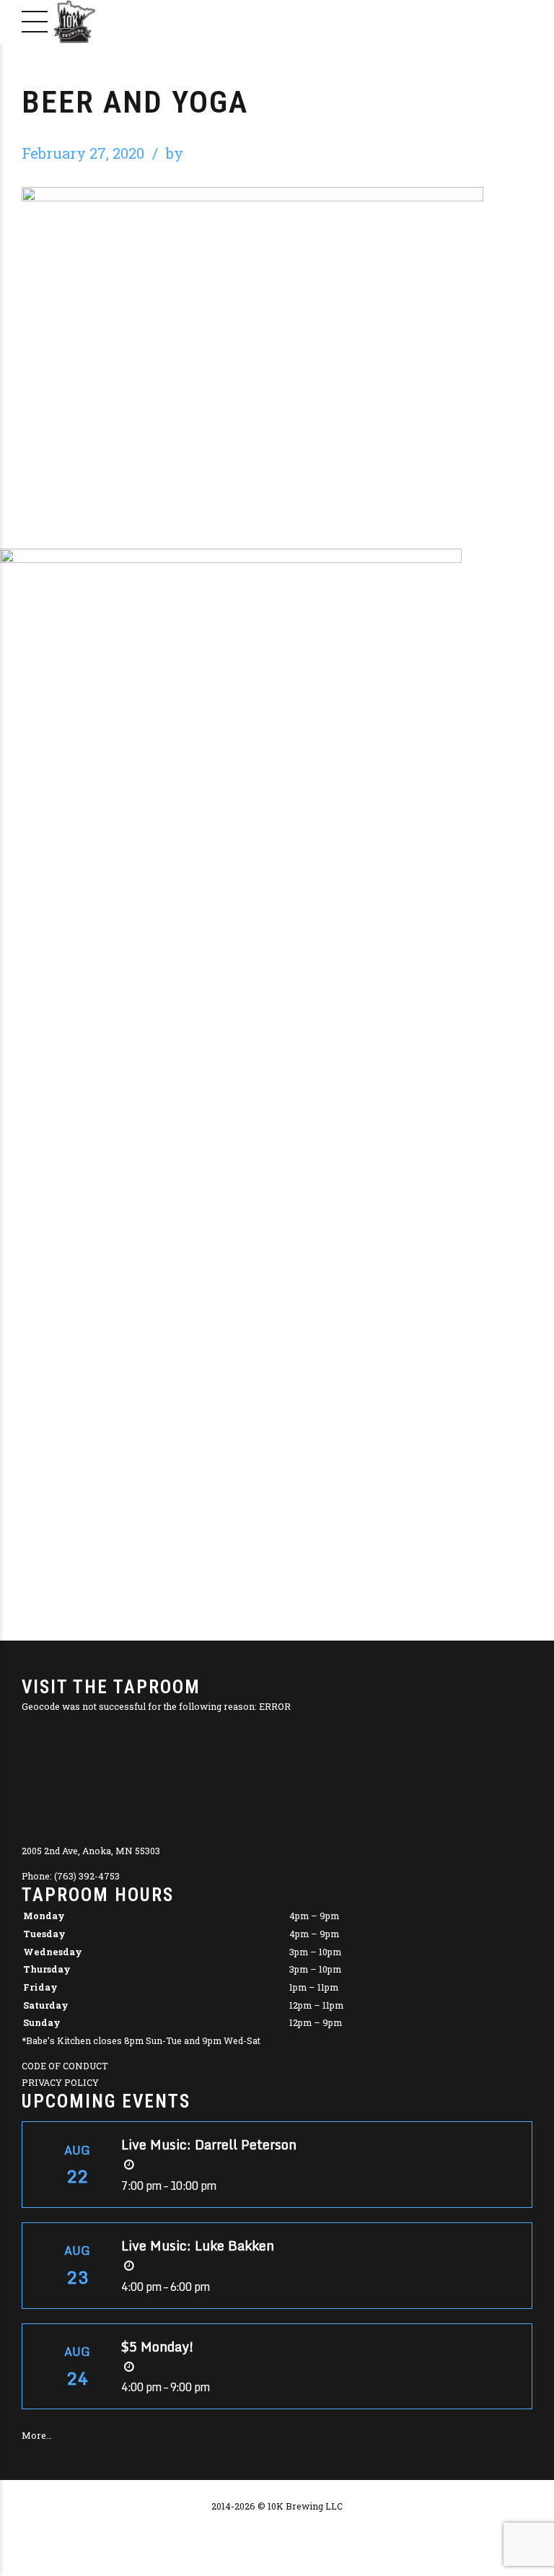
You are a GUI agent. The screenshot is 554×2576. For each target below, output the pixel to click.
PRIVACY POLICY (60, 2082)
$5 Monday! (158, 2346)
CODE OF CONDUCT (65, 2066)
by (175, 153)
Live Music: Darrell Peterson (209, 2144)
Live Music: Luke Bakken (198, 2245)
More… (37, 2435)
